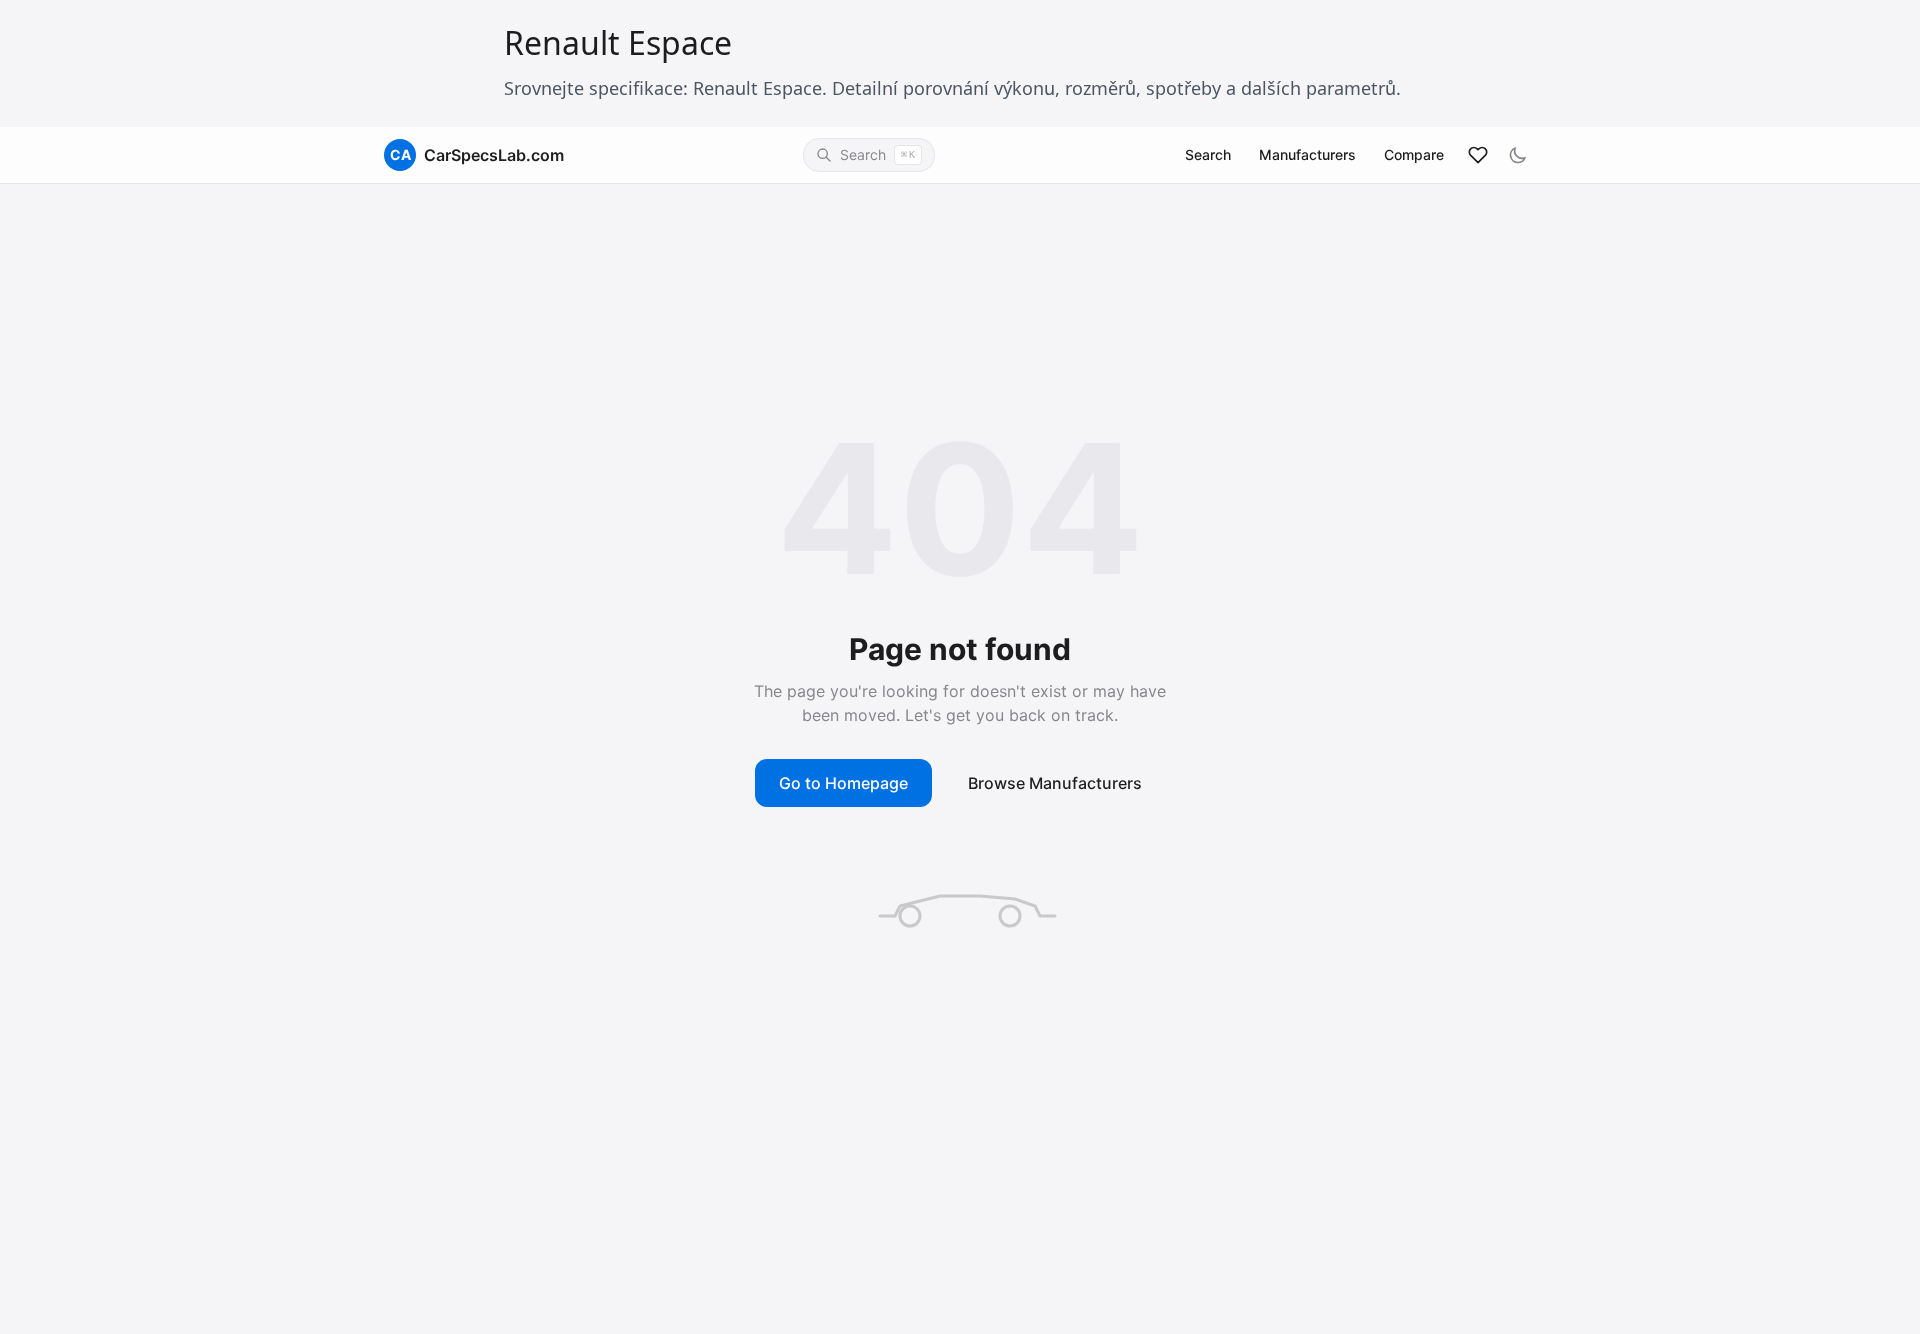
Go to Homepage (843, 783)
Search (1208, 154)
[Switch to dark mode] (1518, 155)
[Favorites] (1478, 155)
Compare (1414, 154)
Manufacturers (1307, 154)
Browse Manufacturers (1055, 783)
